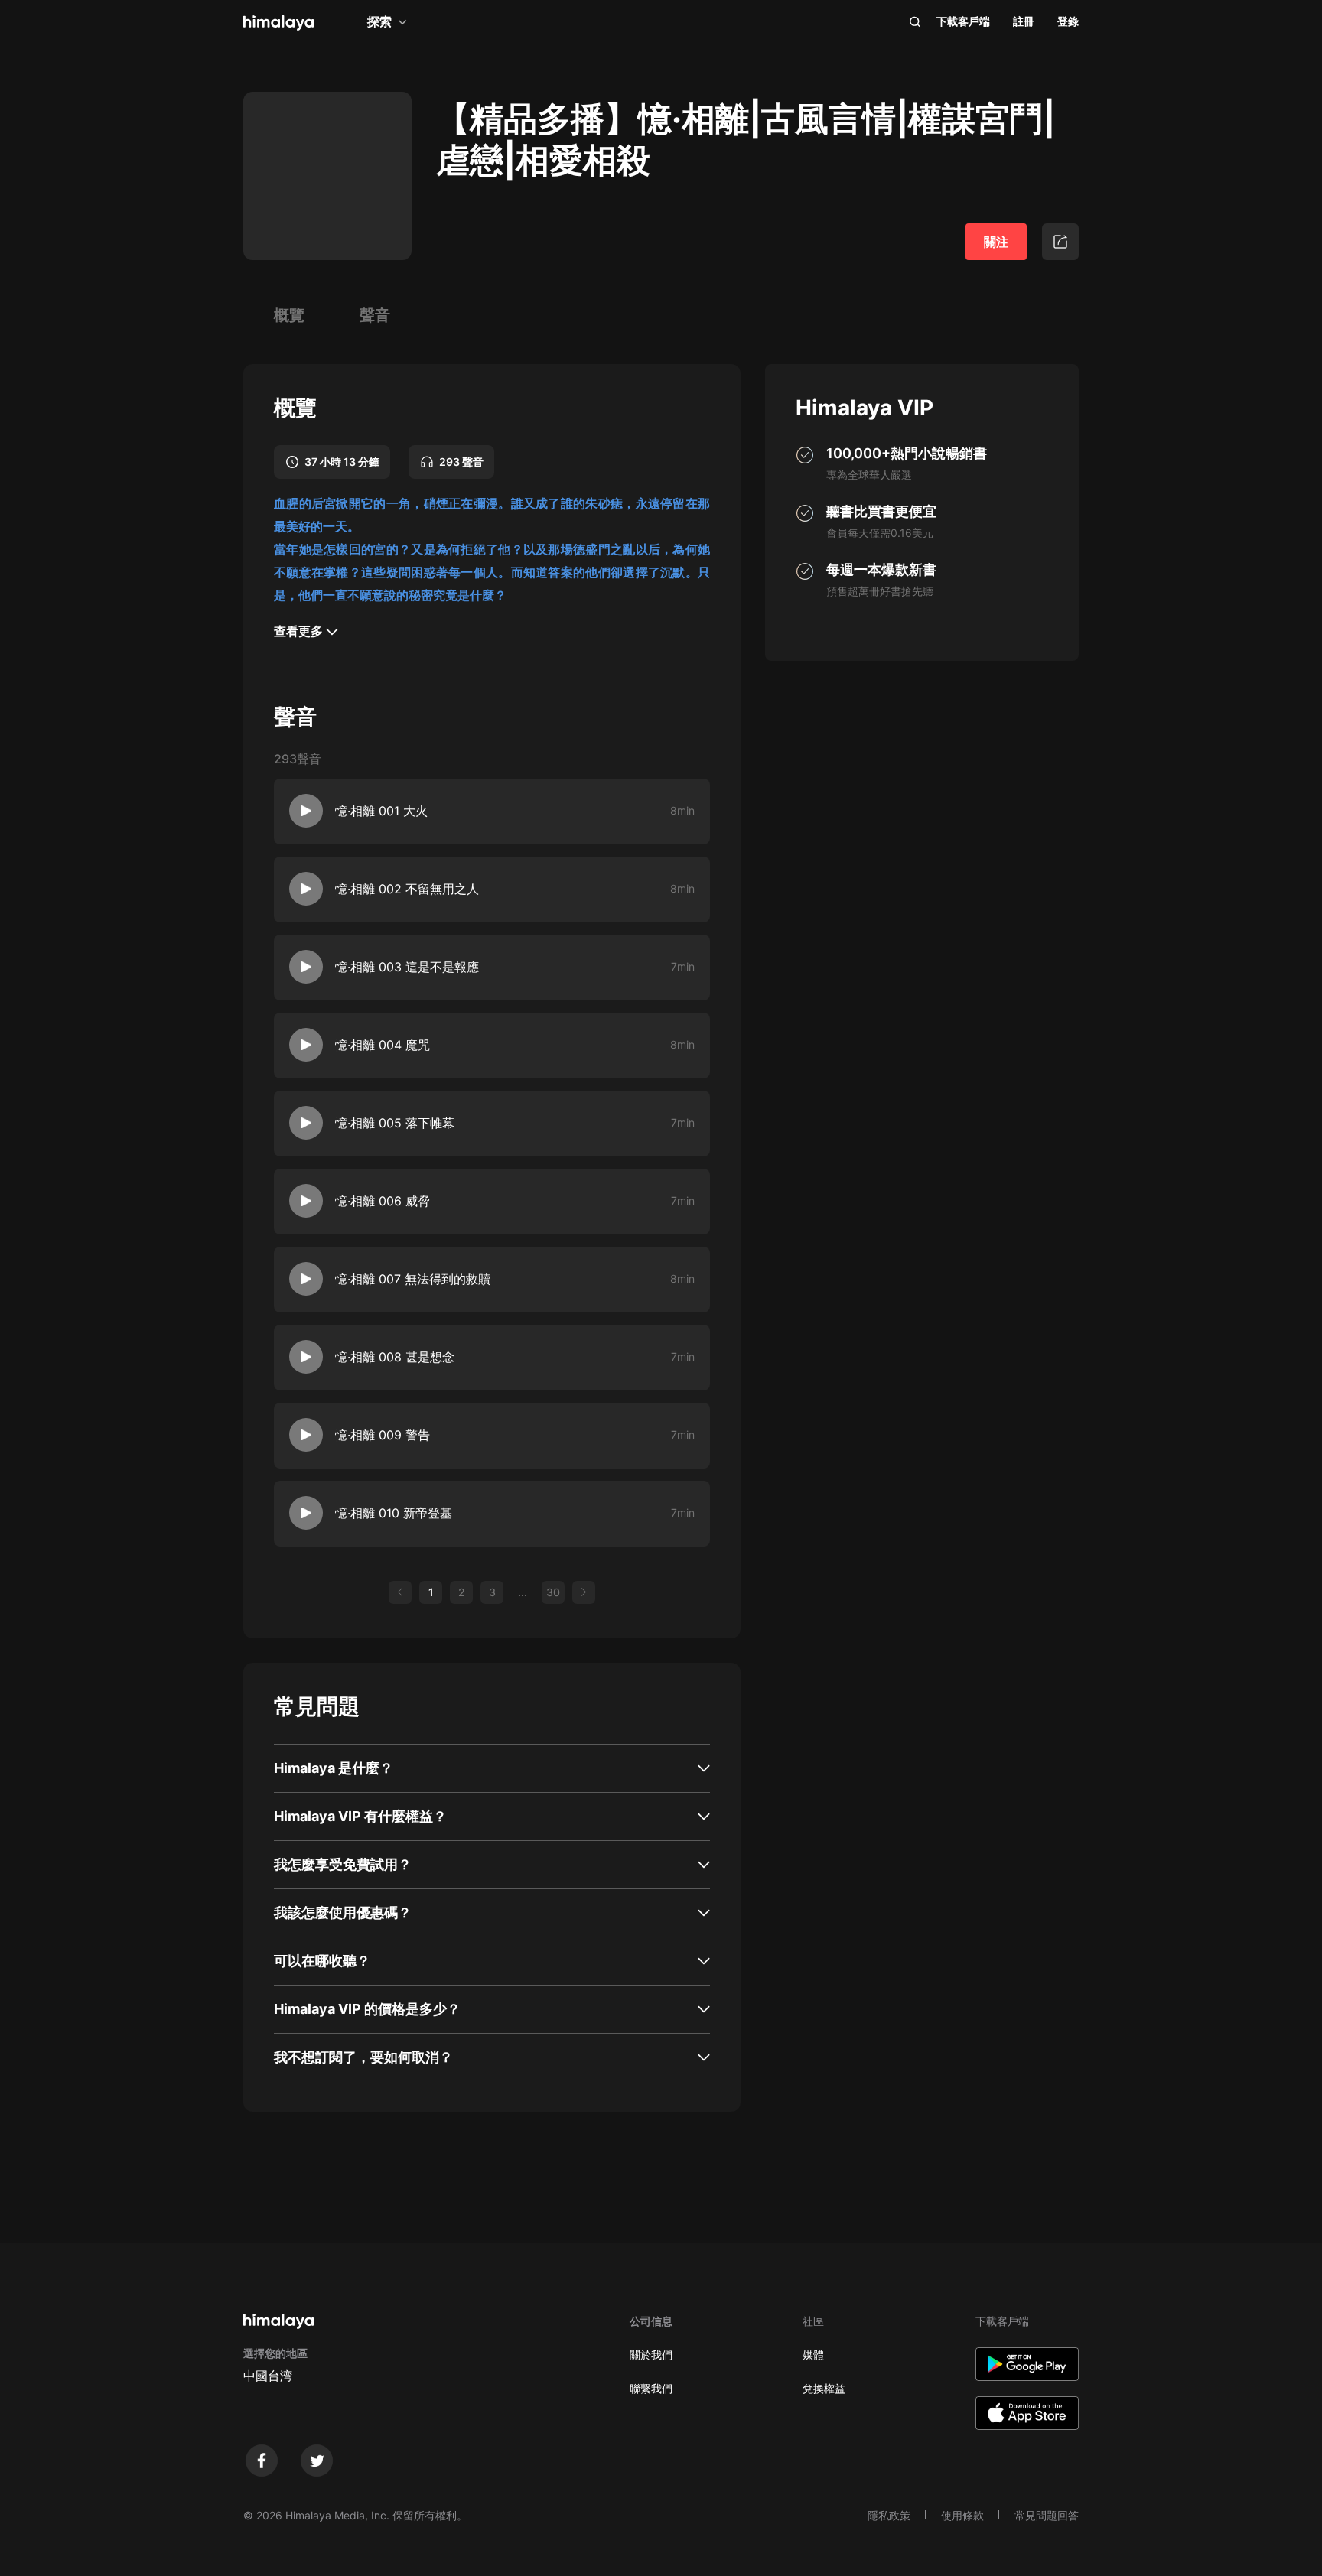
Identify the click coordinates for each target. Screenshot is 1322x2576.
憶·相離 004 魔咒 (383, 1045)
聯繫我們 (651, 2388)
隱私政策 (889, 2515)
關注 (996, 242)
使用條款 (962, 2515)
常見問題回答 (1047, 2515)
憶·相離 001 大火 (381, 811)
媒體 (813, 2355)
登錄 (1068, 21)
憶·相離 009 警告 (383, 1435)
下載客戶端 (963, 21)
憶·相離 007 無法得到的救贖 (413, 1279)
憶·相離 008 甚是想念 (395, 1357)
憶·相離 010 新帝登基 (394, 1513)
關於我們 (651, 2355)
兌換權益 (824, 2388)
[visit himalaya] (278, 23)
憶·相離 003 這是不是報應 (407, 967)
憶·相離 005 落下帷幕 (395, 1123)
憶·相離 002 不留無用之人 (407, 889)
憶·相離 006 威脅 (383, 1201)
